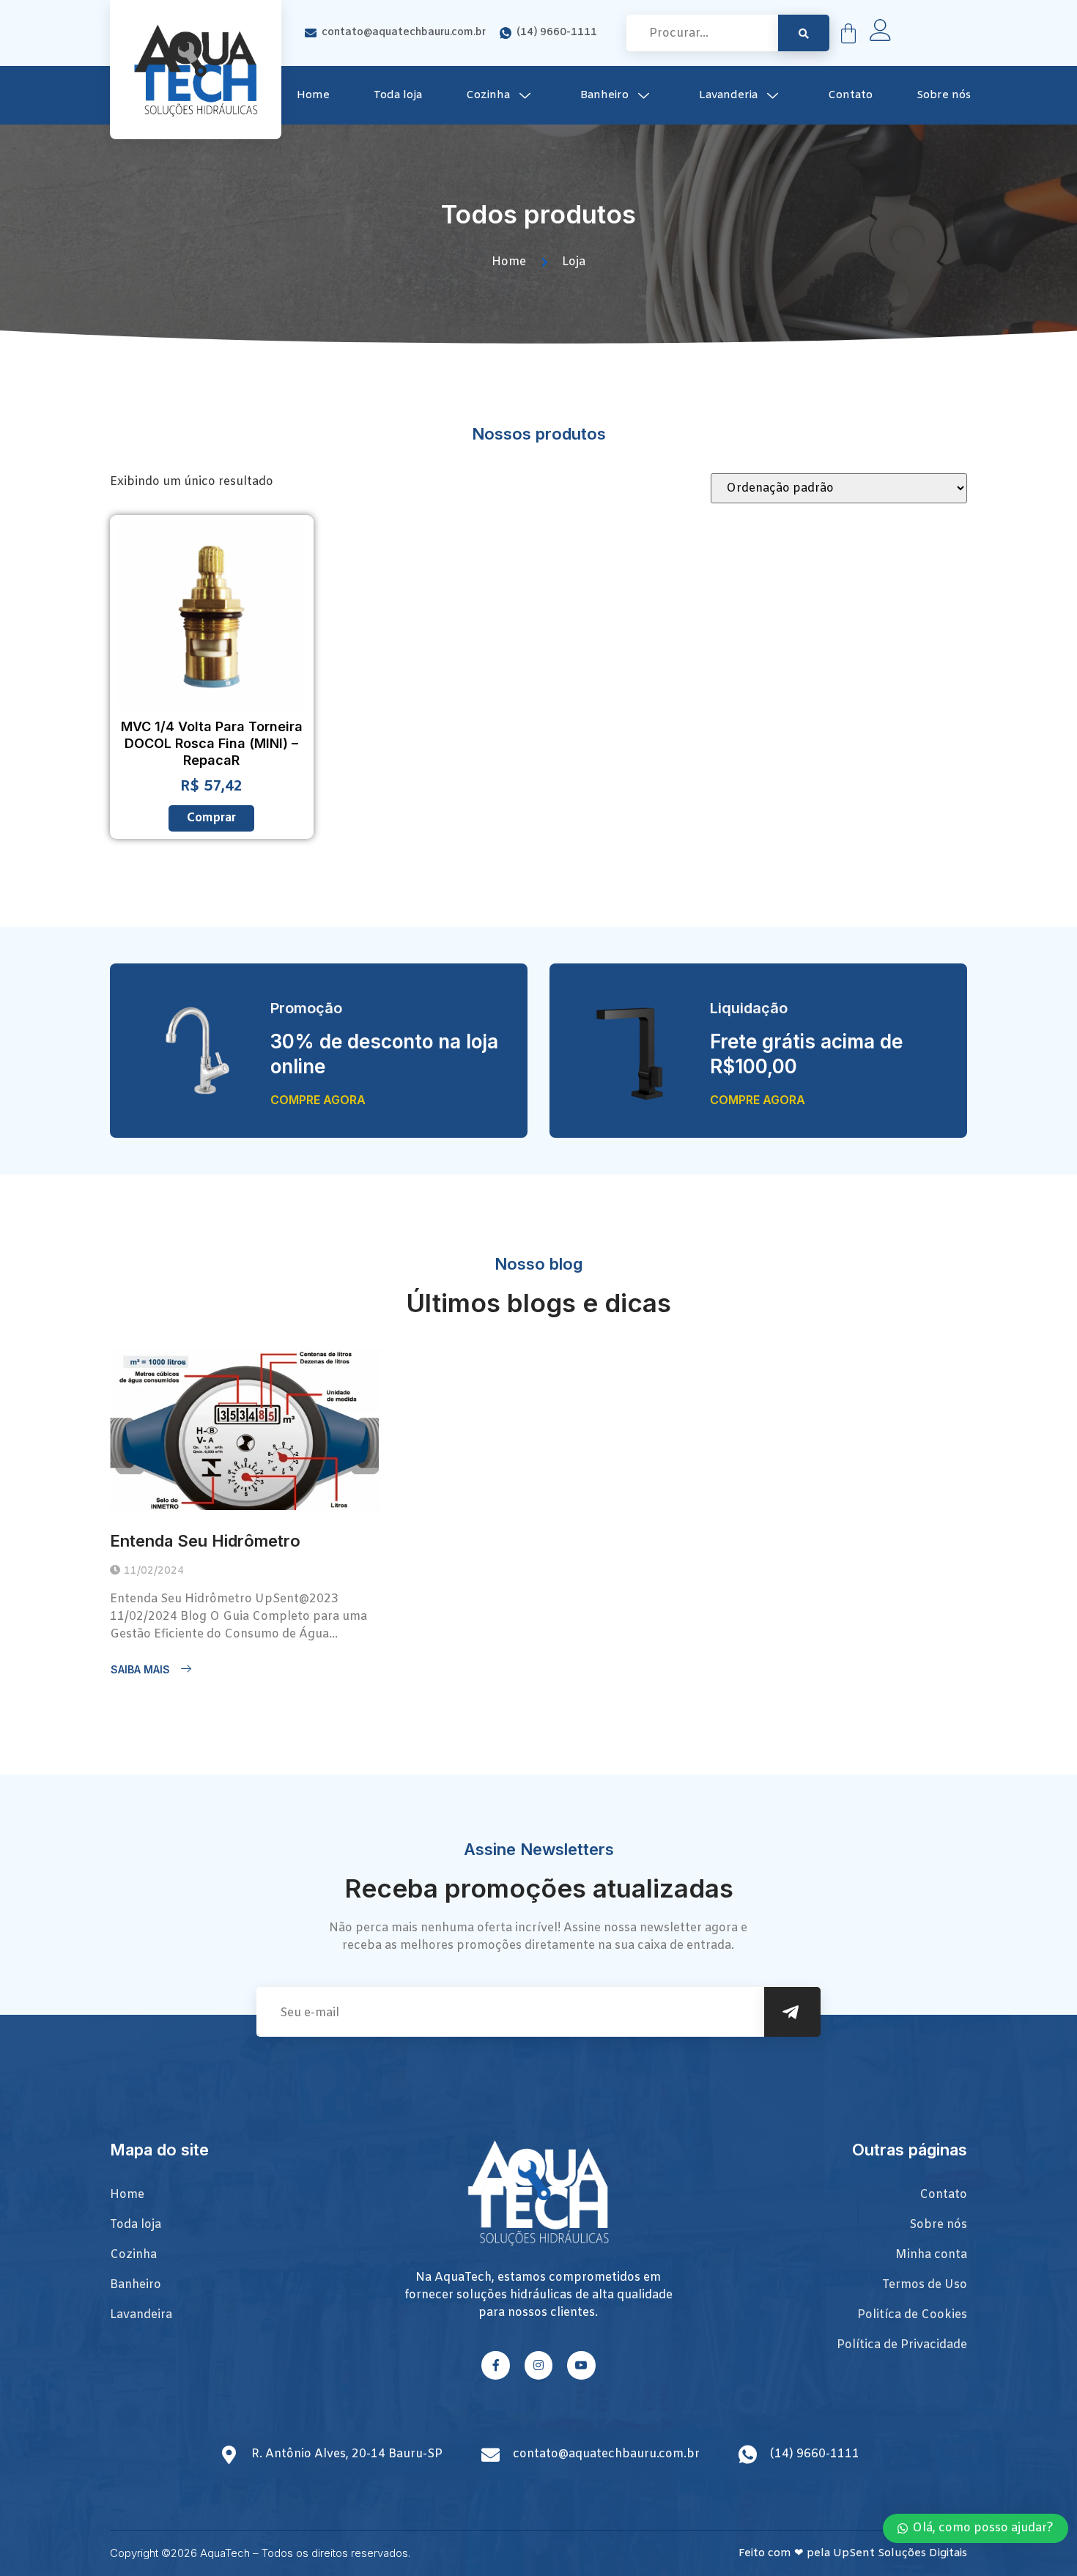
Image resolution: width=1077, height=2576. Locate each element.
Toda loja (398, 95)
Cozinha (488, 95)
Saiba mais (140, 1669)
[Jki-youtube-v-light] (581, 2365)
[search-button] (804, 33)
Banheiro (604, 95)
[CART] (848, 33)
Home (313, 95)
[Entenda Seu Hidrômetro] (245, 1429)
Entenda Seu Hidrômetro (205, 1541)
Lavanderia (728, 95)
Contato (850, 95)
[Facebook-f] (495, 2365)
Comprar (211, 818)
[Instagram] (538, 2365)
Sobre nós (944, 95)
